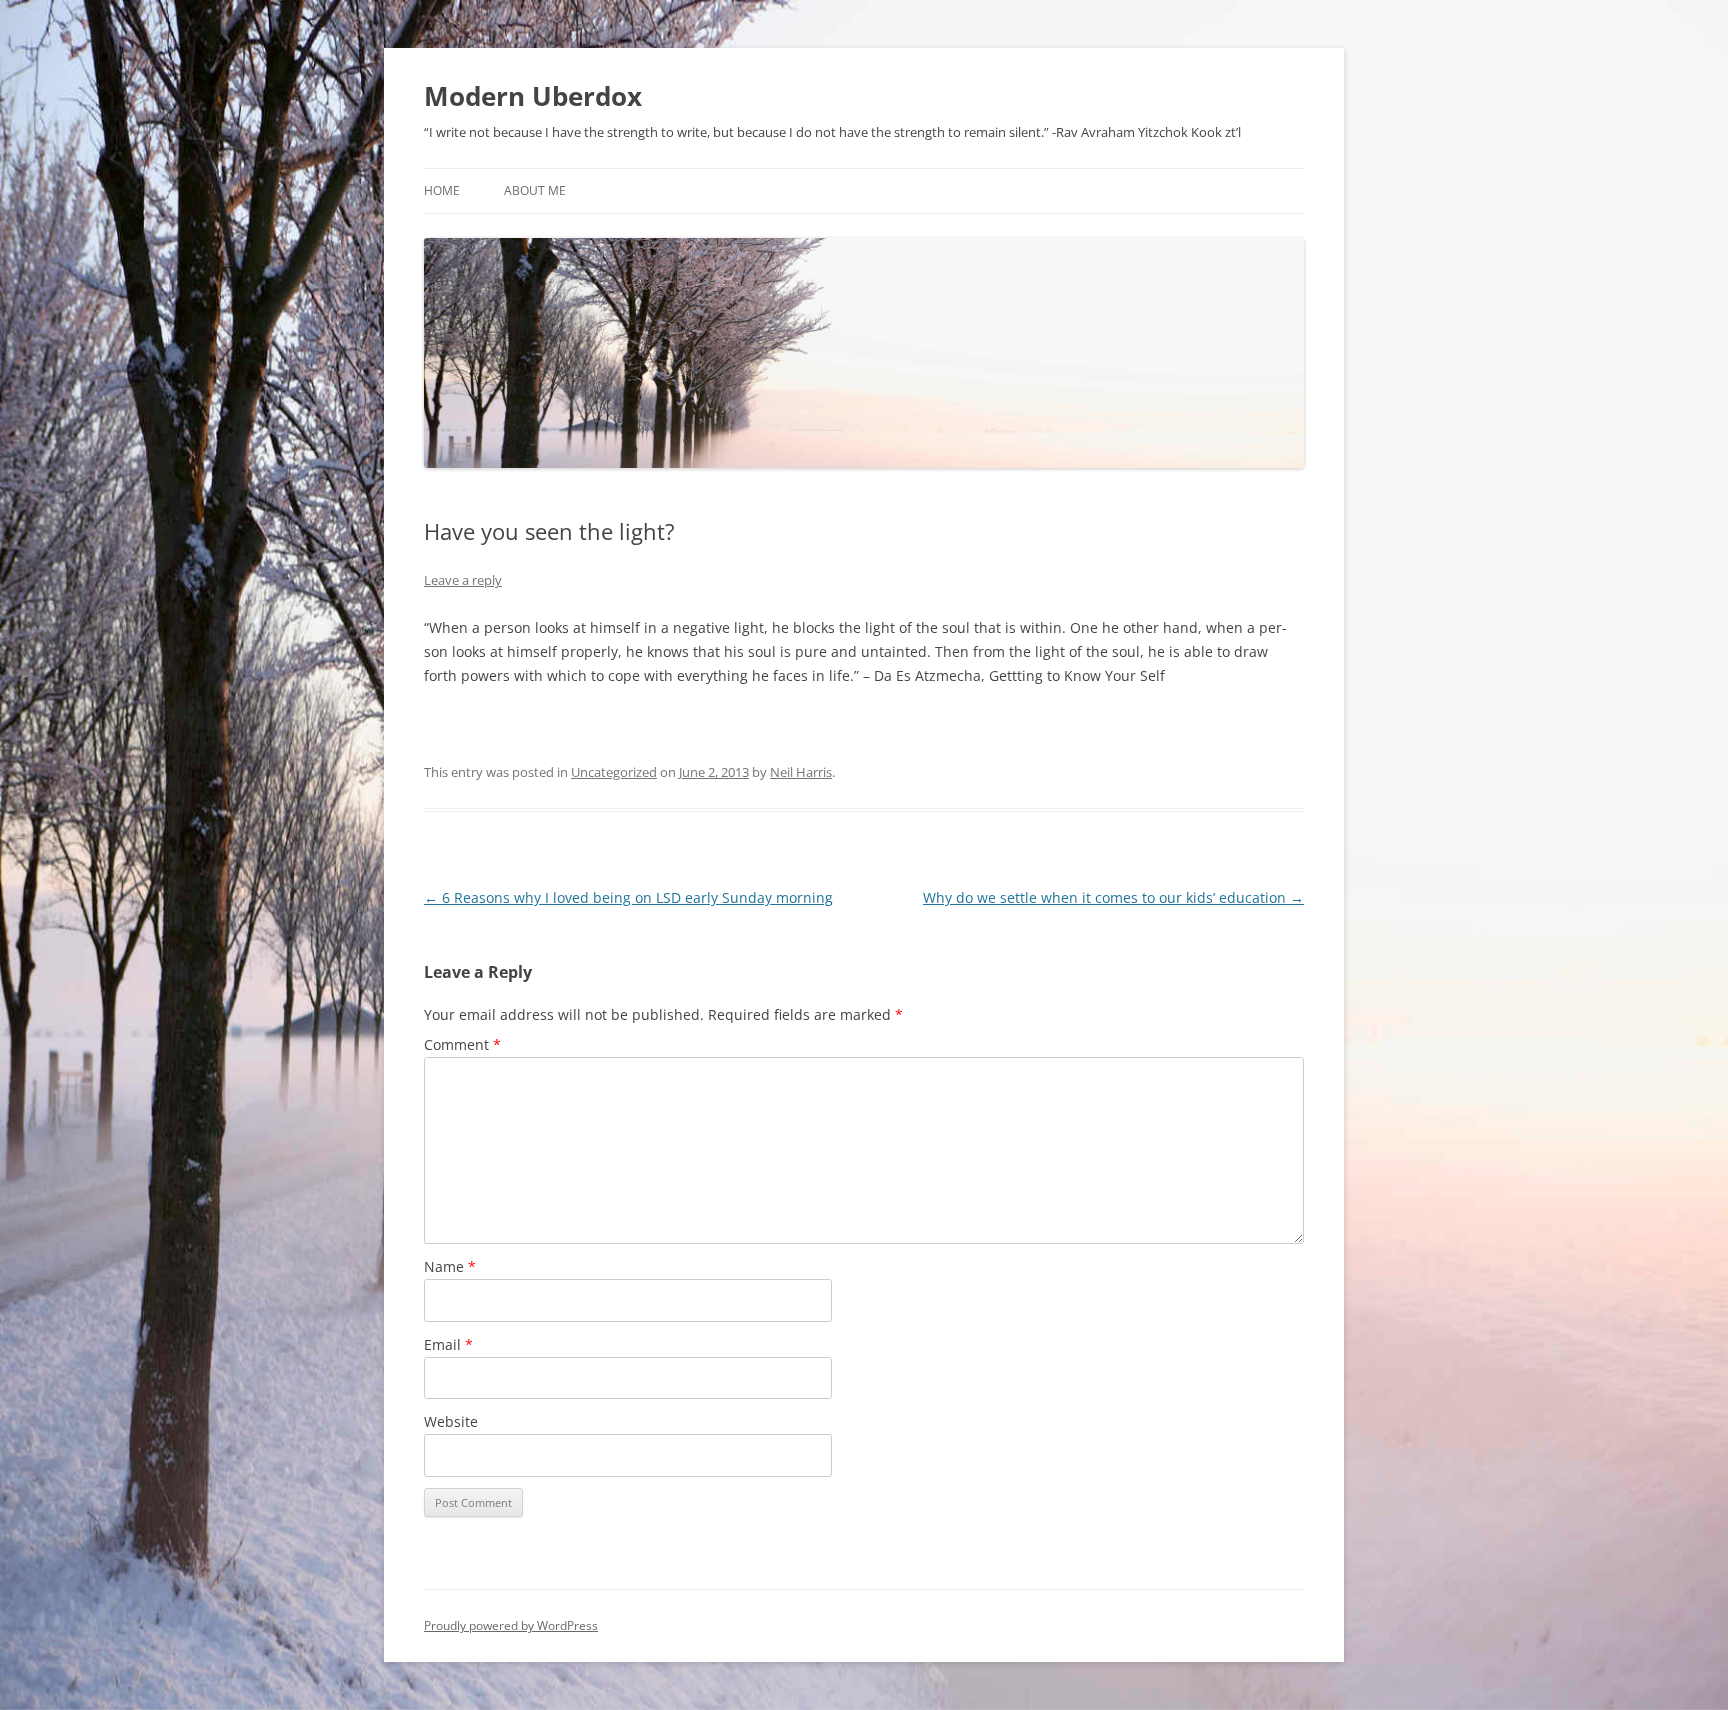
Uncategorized (614, 772)
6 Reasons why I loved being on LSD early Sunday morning (628, 897)
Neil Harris (801, 772)
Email (448, 1344)
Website (451, 1421)
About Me (535, 190)
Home (442, 190)
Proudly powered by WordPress (511, 1625)
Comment (462, 1044)
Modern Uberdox (533, 96)
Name (450, 1266)
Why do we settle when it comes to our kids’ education (1113, 897)
